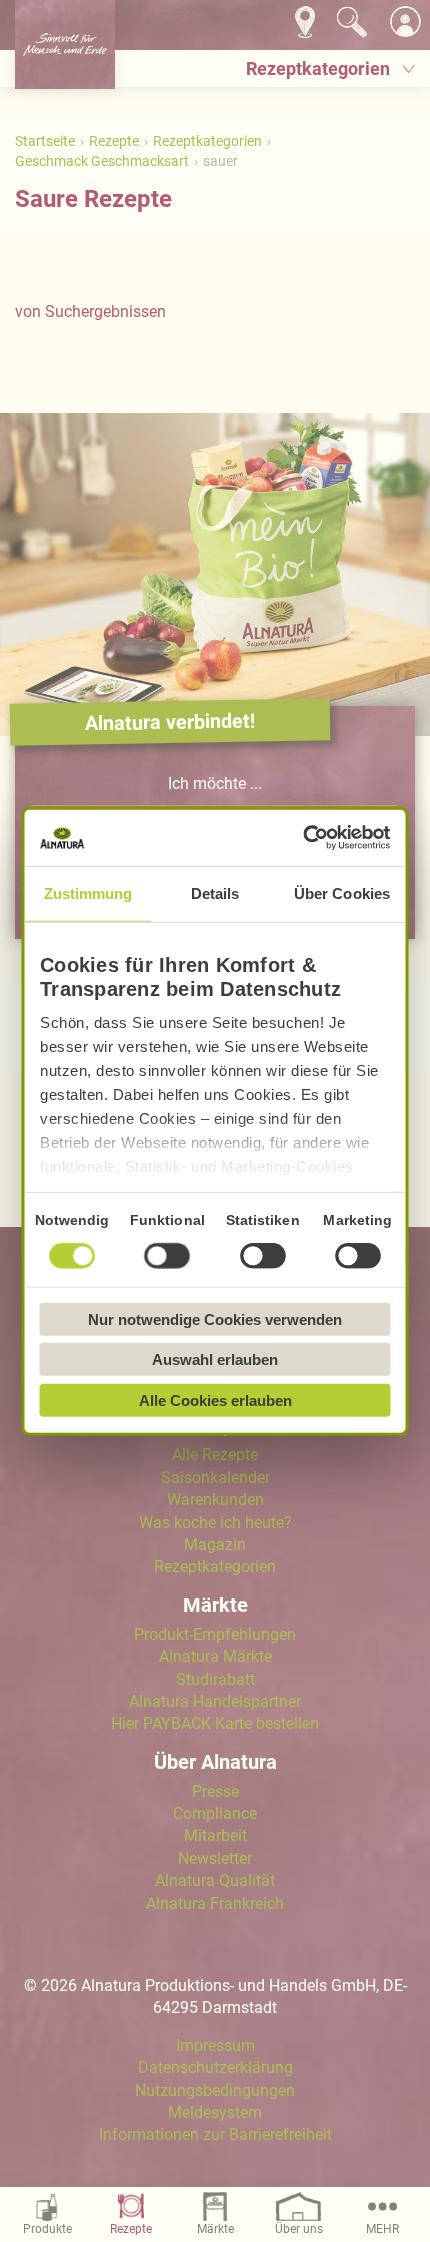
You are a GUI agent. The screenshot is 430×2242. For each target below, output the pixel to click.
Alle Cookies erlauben (215, 1399)
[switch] (168, 1255)
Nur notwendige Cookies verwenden (215, 1318)
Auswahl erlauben (215, 1359)
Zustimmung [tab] (88, 892)
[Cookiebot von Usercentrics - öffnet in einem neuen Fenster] (303, 838)
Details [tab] (215, 892)
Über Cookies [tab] (342, 892)
